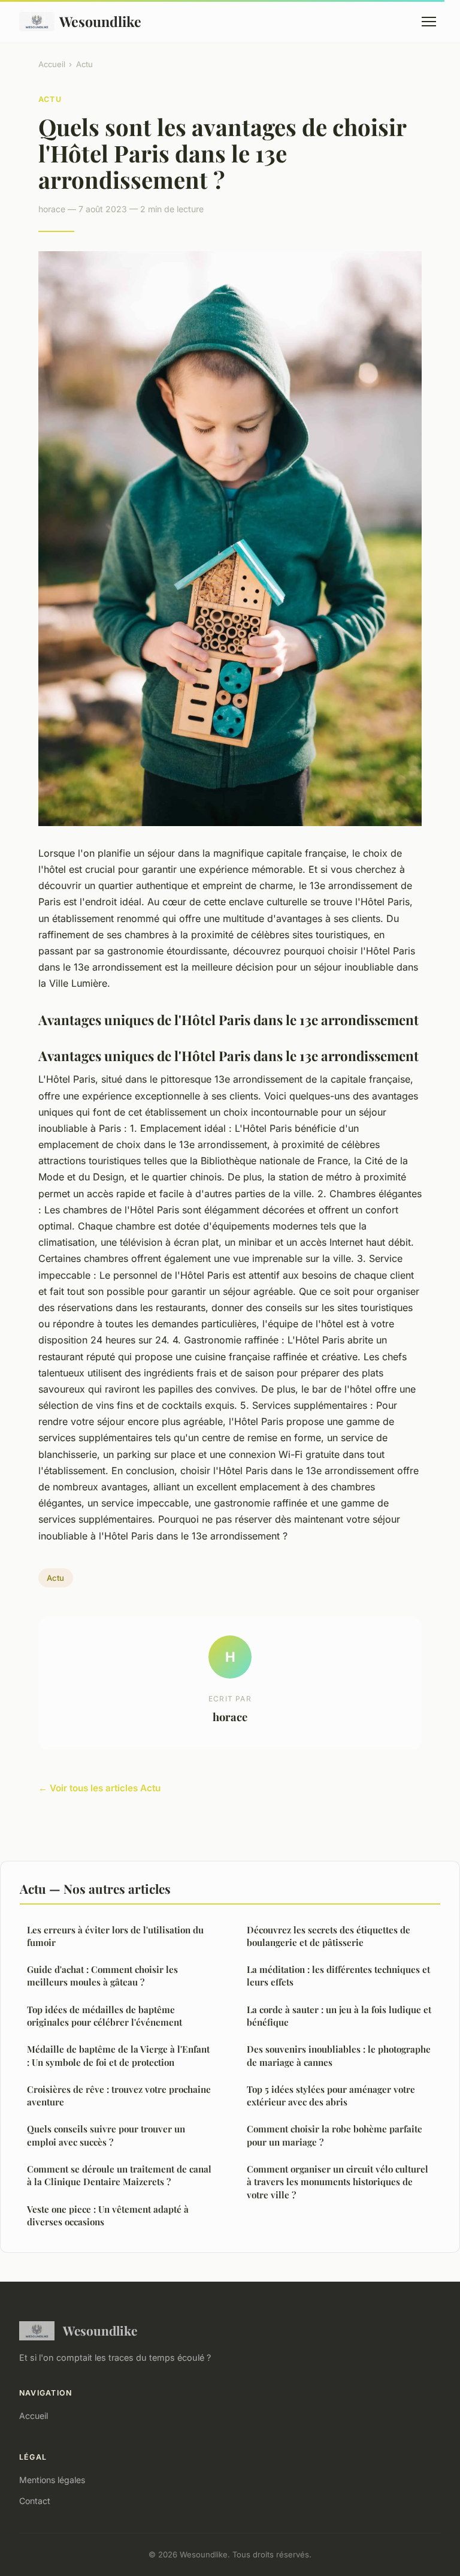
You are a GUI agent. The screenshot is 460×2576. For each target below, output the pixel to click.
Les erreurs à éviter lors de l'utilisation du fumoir (115, 1936)
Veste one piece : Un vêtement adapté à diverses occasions (108, 2215)
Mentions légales (52, 2480)
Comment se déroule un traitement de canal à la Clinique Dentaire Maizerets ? (119, 2175)
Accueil (52, 64)
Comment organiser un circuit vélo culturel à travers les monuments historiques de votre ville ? (338, 2182)
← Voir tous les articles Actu (99, 1788)
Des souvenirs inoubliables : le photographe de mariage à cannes (339, 2055)
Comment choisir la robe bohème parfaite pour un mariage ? (335, 2135)
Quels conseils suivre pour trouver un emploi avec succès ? (106, 2135)
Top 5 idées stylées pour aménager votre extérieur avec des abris (331, 2096)
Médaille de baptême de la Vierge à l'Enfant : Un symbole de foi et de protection (118, 2055)
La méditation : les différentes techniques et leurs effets (338, 1976)
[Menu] (429, 22)
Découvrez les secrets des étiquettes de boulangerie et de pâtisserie (329, 1936)
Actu (84, 64)
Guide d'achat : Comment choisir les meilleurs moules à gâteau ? (102, 1976)
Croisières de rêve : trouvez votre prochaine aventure (119, 2096)
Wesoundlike (100, 21)
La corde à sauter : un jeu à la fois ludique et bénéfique (339, 2016)
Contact (35, 2501)
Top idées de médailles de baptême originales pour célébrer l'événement (105, 2016)
